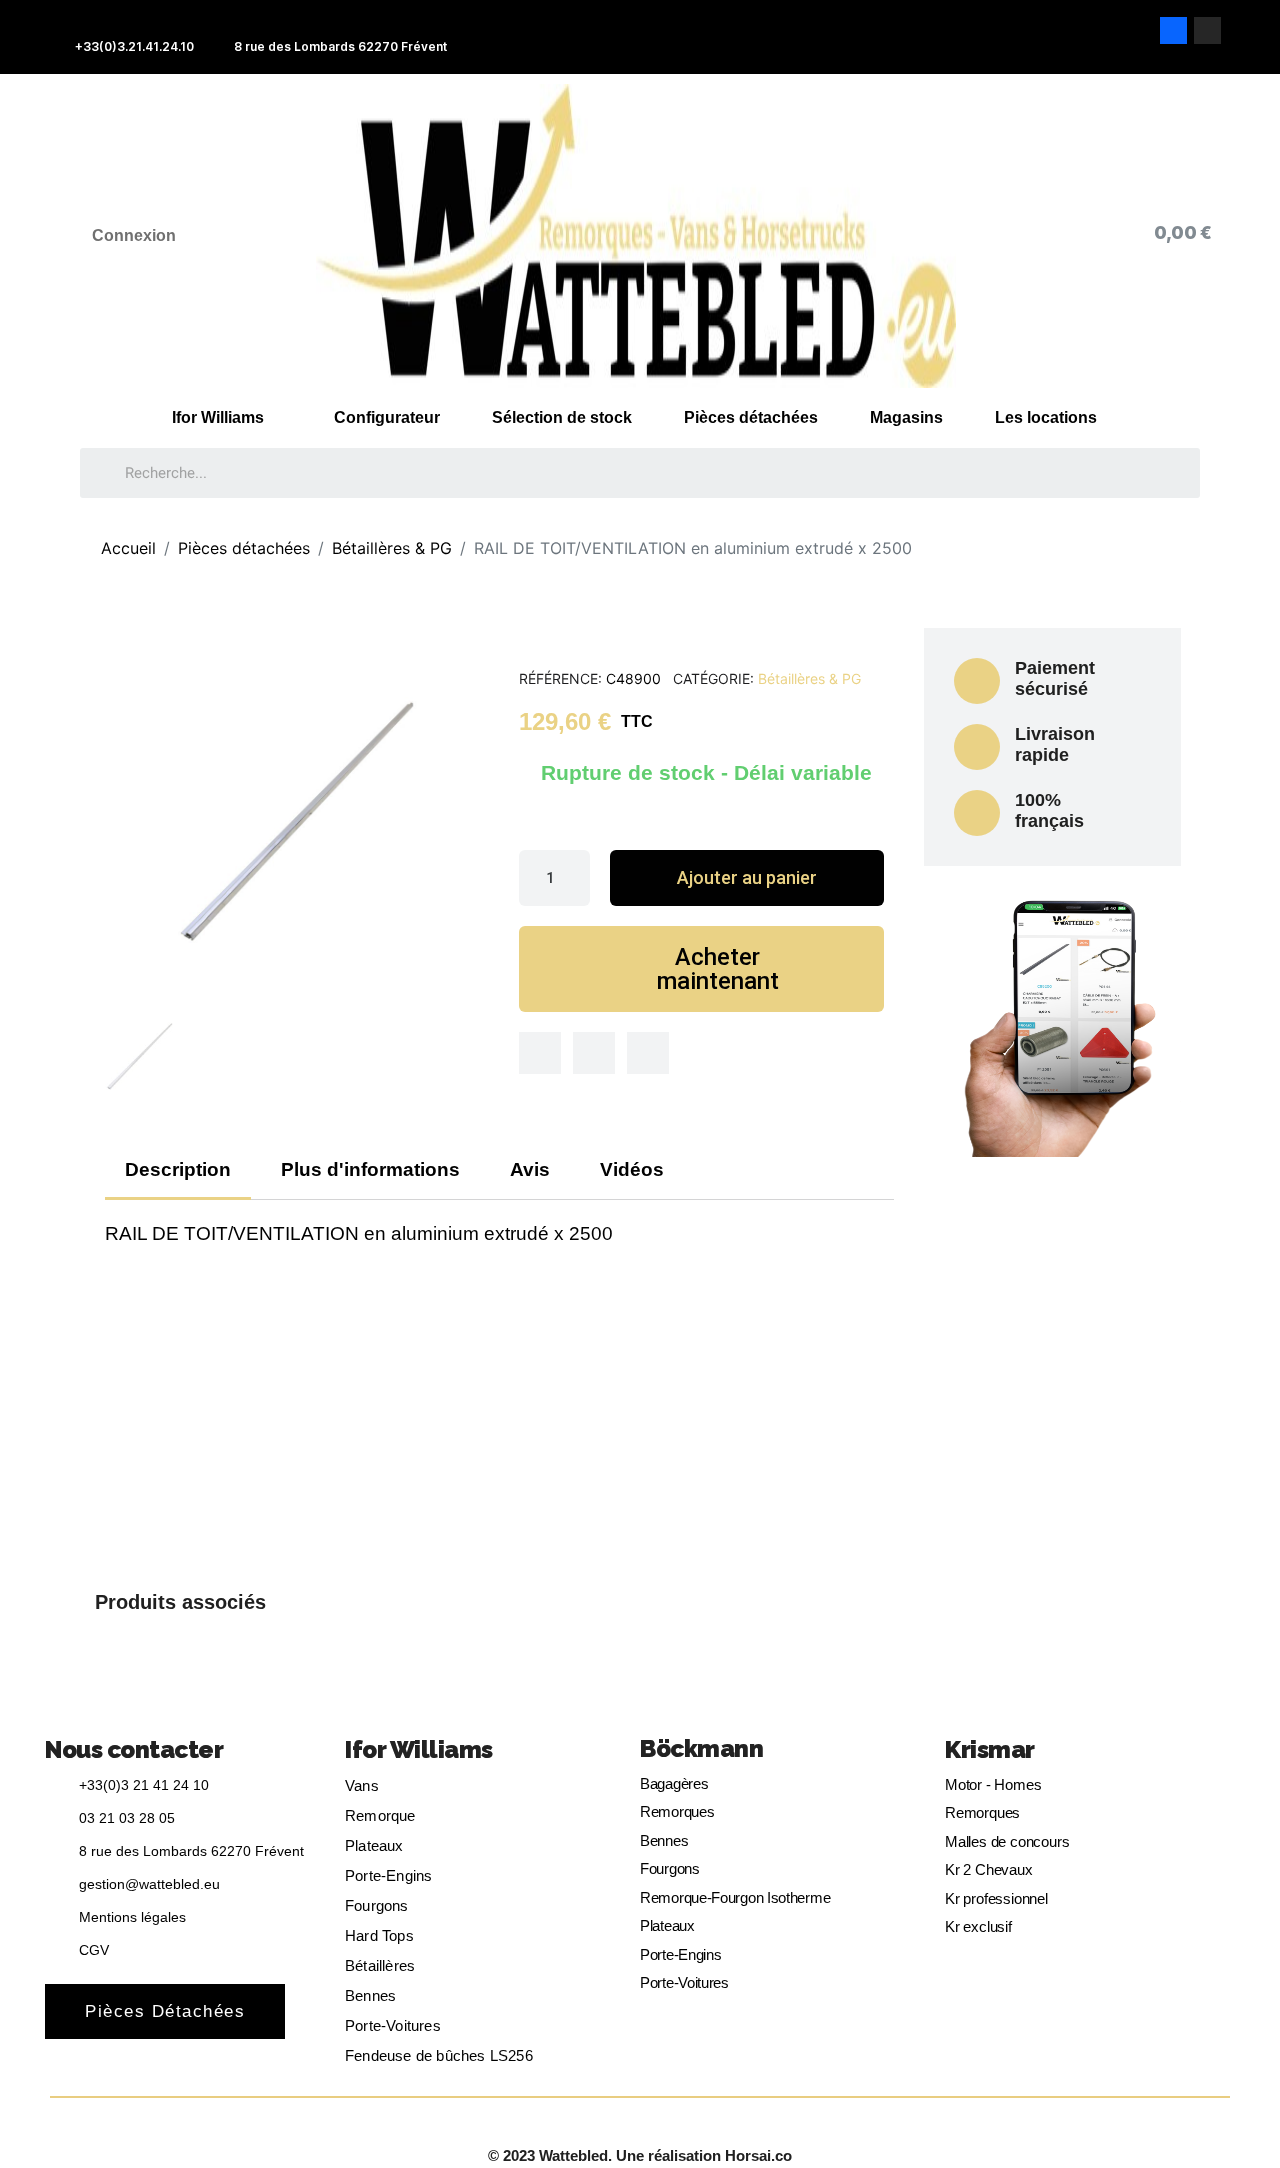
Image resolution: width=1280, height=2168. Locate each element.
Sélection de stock (562, 417)
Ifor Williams (218, 417)
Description (178, 1169)
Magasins (906, 417)
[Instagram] (1207, 30)
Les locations (1046, 417)
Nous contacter (134, 1749)
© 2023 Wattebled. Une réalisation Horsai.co (640, 2155)
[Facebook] (1173, 30)
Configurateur (387, 417)
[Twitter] (594, 1053)
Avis (530, 1169)
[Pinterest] (648, 1053)
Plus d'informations (370, 1169)
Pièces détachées (751, 417)
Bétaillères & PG (809, 678)
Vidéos (632, 1169)
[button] (746, 878)
